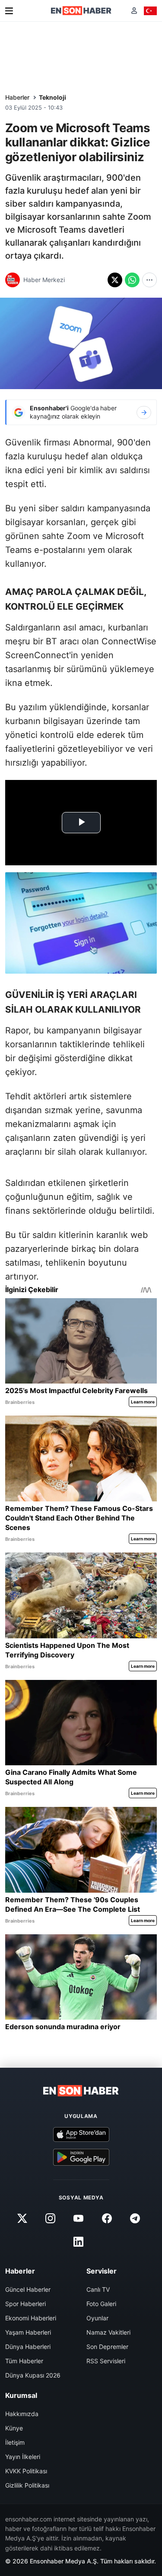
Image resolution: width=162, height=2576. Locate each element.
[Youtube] (79, 2219)
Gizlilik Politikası (27, 2485)
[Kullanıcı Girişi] (134, 11)
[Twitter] (22, 2219)
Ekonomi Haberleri (31, 2318)
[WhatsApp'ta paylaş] (132, 280)
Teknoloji (52, 97)
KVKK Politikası (26, 2471)
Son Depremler (107, 2347)
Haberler (17, 97)
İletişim (15, 2442)
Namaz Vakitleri (108, 2332)
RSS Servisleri (106, 2361)
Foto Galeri (101, 2304)
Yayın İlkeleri (23, 2457)
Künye (14, 2428)
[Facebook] (107, 2219)
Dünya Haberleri (28, 2347)
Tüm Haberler (24, 2361)
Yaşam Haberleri (28, 2332)
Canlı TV (98, 2289)
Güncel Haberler (28, 2289)
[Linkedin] (79, 2242)
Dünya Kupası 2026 (33, 2375)
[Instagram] (51, 2219)
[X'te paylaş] (115, 280)
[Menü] (9, 11)
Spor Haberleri (25, 2304)
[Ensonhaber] (81, 11)
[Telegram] (135, 2219)
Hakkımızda (22, 2414)
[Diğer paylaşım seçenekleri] (149, 280)
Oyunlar (97, 2318)
